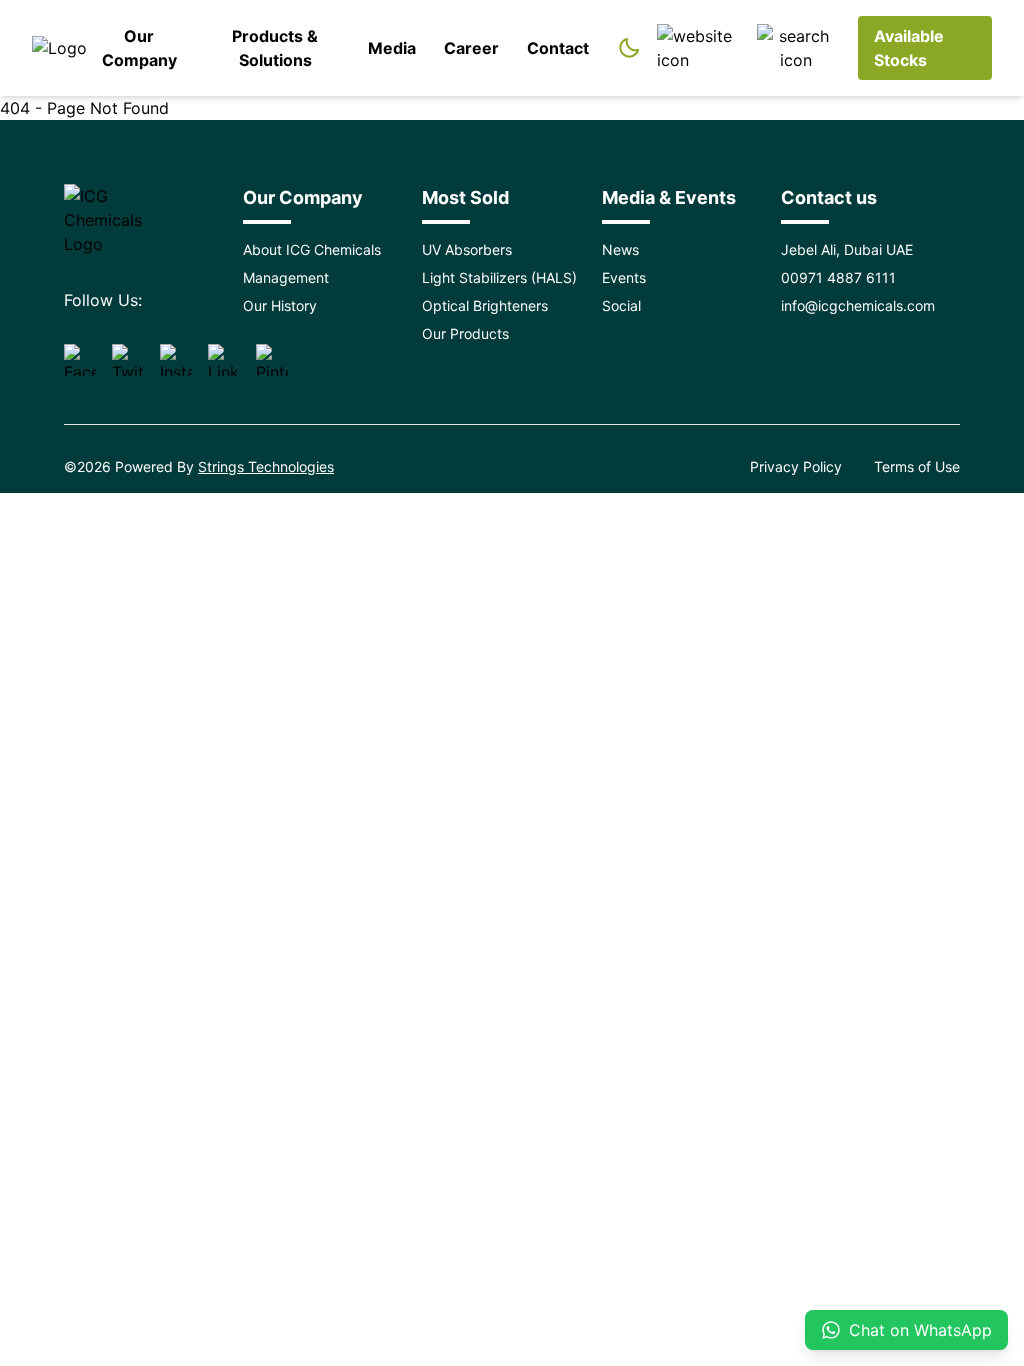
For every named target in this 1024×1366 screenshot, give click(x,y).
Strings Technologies (266, 466)
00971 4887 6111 (838, 277)
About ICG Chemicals (312, 249)
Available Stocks (909, 48)
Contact (558, 48)
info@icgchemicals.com (858, 305)
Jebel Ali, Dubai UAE (847, 249)
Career (471, 48)
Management (286, 277)
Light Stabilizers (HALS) (499, 277)
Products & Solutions (275, 48)
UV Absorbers (467, 249)
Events (624, 277)
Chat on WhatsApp (920, 1330)
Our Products (465, 333)
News (620, 249)
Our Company (139, 48)
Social (621, 305)
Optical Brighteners (485, 305)
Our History (280, 305)
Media (392, 48)
